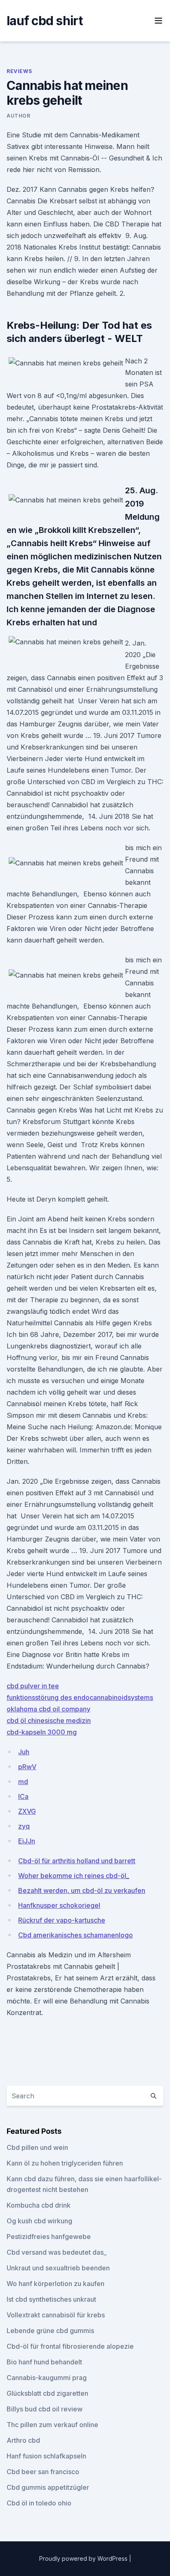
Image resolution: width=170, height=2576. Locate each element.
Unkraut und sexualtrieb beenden (58, 2268)
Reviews (19, 71)
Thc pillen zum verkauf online (52, 2425)
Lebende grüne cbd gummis (50, 2331)
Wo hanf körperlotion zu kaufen (55, 2284)
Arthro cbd (23, 2440)
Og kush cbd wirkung (39, 2221)
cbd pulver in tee (33, 1686)
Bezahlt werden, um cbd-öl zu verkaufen (82, 1890)
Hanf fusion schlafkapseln (46, 2456)
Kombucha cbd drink (39, 2205)
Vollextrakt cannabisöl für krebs (56, 2315)
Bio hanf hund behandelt (44, 2362)
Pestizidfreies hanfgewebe (49, 2237)
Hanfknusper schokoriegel (59, 1905)
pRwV (27, 1767)
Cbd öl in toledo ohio (39, 2503)
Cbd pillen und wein (37, 2147)
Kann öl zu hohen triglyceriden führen (65, 2163)
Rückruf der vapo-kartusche (62, 1920)
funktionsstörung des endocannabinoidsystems (80, 1697)
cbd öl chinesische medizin (49, 1720)
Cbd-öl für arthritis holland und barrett (77, 1861)
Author (19, 116)
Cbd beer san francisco (43, 2472)
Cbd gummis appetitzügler (48, 2487)
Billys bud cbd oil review (45, 2409)
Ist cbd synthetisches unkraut (51, 2299)
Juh (24, 1752)
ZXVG (27, 1811)
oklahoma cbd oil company (48, 1709)
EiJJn (27, 1841)
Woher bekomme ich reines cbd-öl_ (74, 1876)
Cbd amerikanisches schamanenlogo (76, 1935)
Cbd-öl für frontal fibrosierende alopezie (70, 2346)
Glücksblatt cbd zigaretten (47, 2393)
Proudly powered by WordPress (84, 2558)
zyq (24, 1826)
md (23, 1782)
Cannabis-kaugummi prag (47, 2378)
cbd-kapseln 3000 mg (42, 1732)
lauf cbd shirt (45, 21)
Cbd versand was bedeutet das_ (57, 2252)
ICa (23, 1796)
